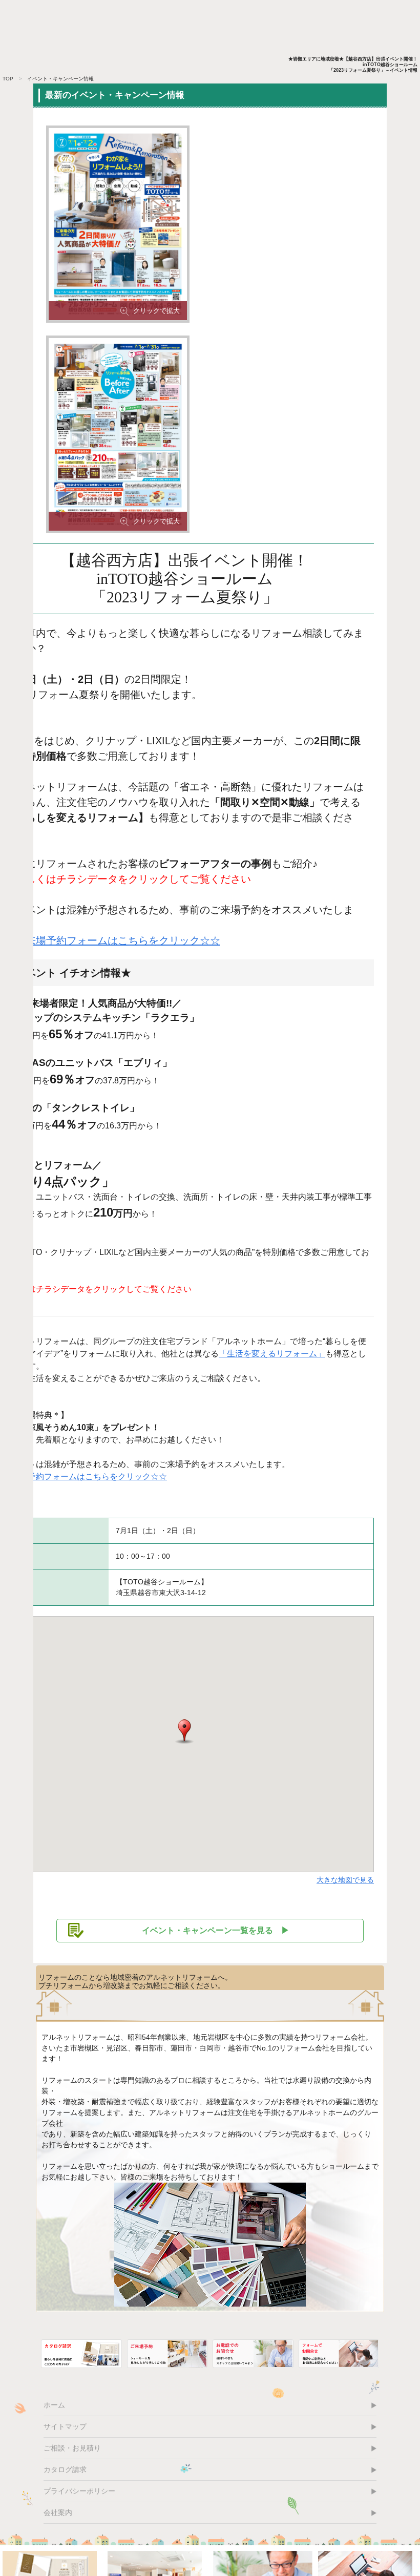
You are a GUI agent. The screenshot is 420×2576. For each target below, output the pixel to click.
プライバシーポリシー (79, 2491)
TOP (8, 79)
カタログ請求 (65, 2469)
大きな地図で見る (345, 1880)
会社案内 (58, 2512)
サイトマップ (65, 2426)
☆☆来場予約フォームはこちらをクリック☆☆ (113, 940)
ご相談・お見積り (72, 2448)
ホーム (54, 2405)
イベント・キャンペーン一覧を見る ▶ (216, 1930)
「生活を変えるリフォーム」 (272, 1354)
